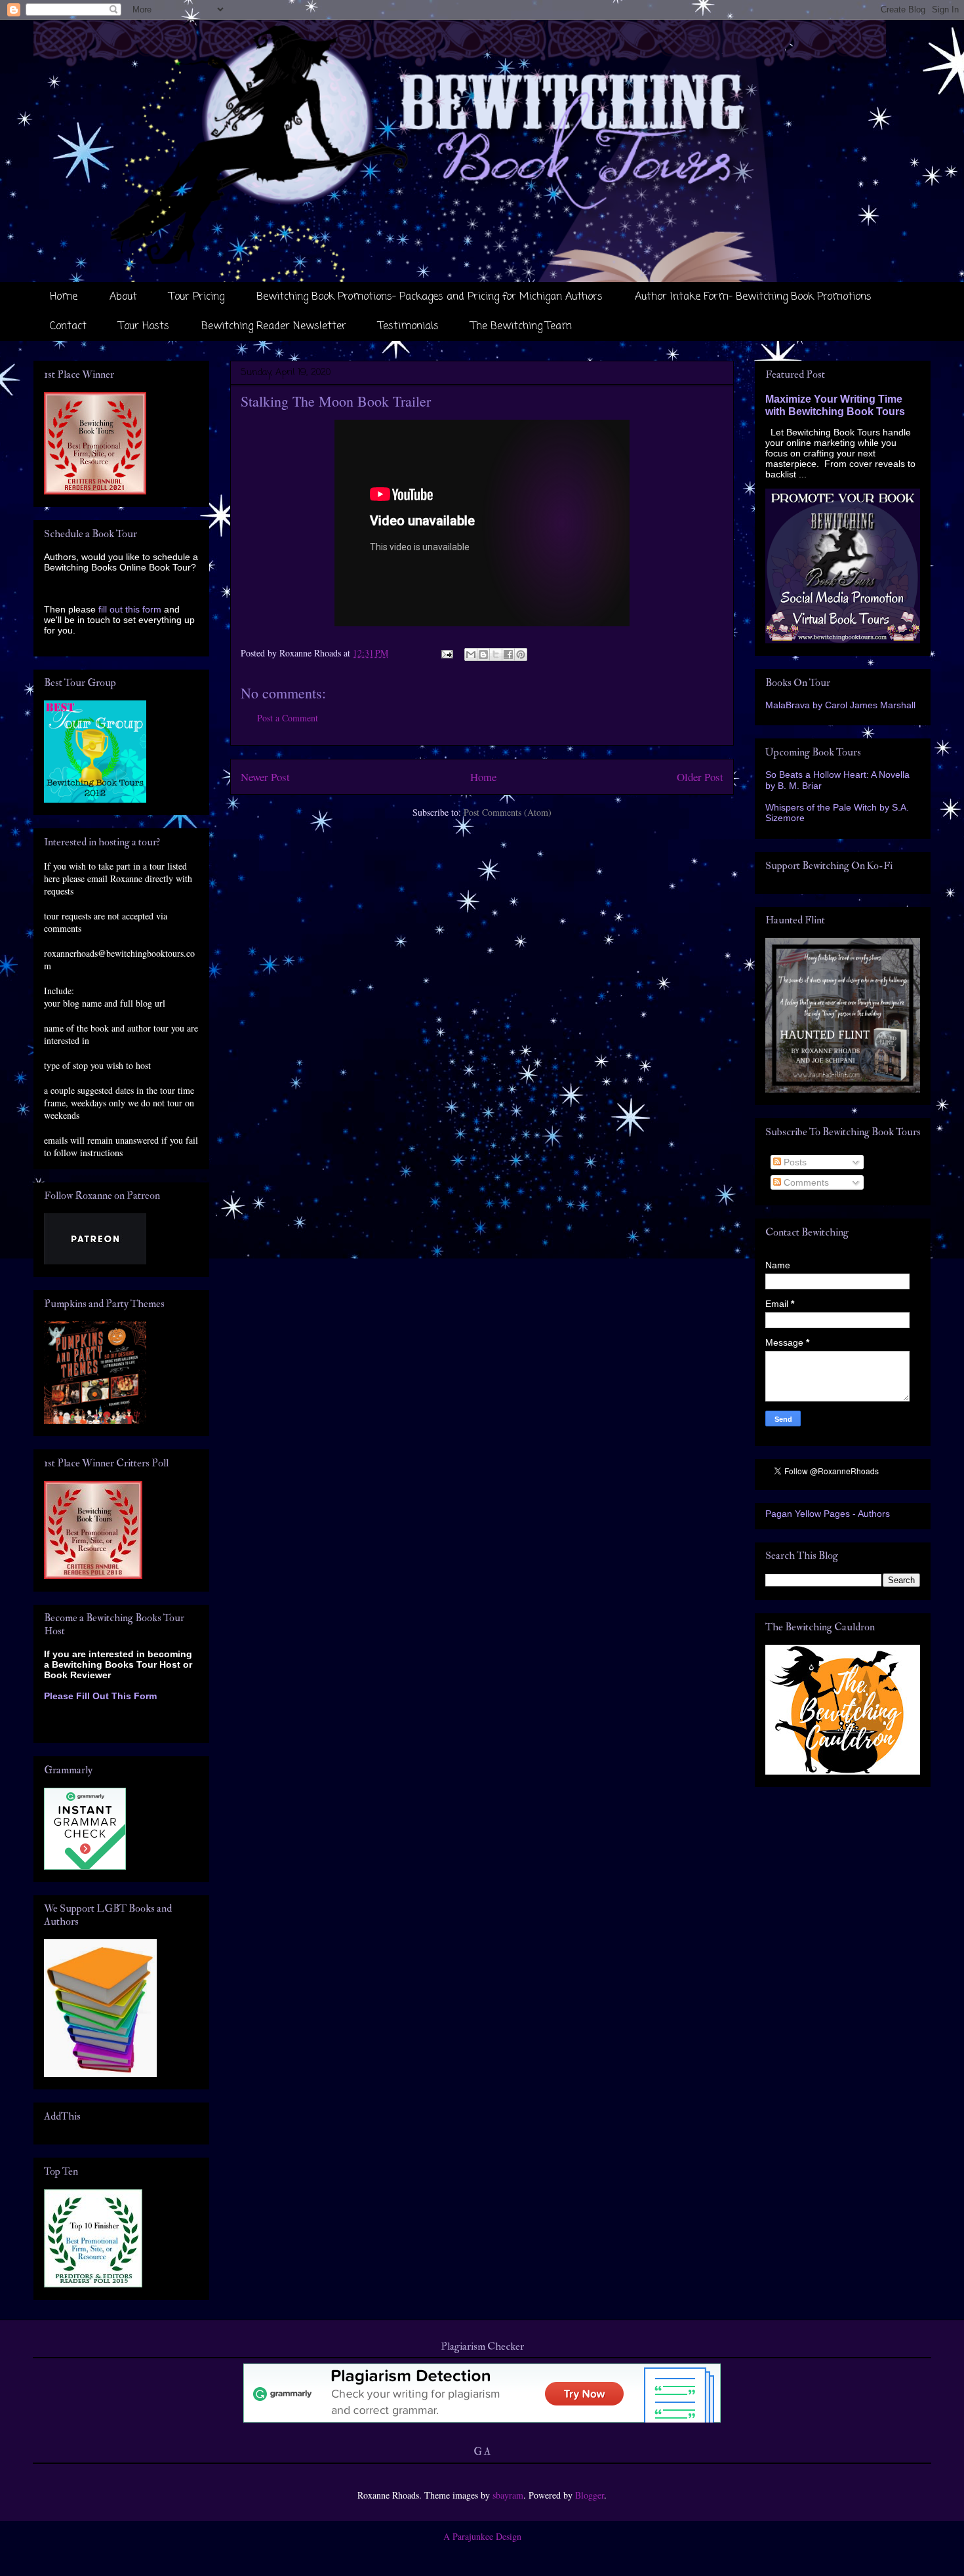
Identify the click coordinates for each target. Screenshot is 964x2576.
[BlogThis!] (483, 654)
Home (64, 297)
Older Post (700, 777)
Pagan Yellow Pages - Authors (828, 1514)
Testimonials (409, 327)
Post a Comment (288, 718)
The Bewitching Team (521, 327)
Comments (805, 1182)
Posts (794, 1162)
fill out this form (130, 609)
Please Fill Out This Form (100, 1696)
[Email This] (471, 654)
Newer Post (265, 777)
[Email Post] (446, 653)
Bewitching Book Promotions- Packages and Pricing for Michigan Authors (430, 297)
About (123, 297)
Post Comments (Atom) (508, 812)
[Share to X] (496, 654)
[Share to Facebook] (508, 654)
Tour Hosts (144, 327)
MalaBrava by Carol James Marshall (840, 705)
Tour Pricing (197, 297)
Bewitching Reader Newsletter (274, 327)
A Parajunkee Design (482, 2536)
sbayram (508, 2495)
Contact (68, 327)
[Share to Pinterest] (521, 654)
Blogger (590, 2495)
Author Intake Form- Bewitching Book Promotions (753, 297)
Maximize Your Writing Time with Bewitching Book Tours (835, 405)
